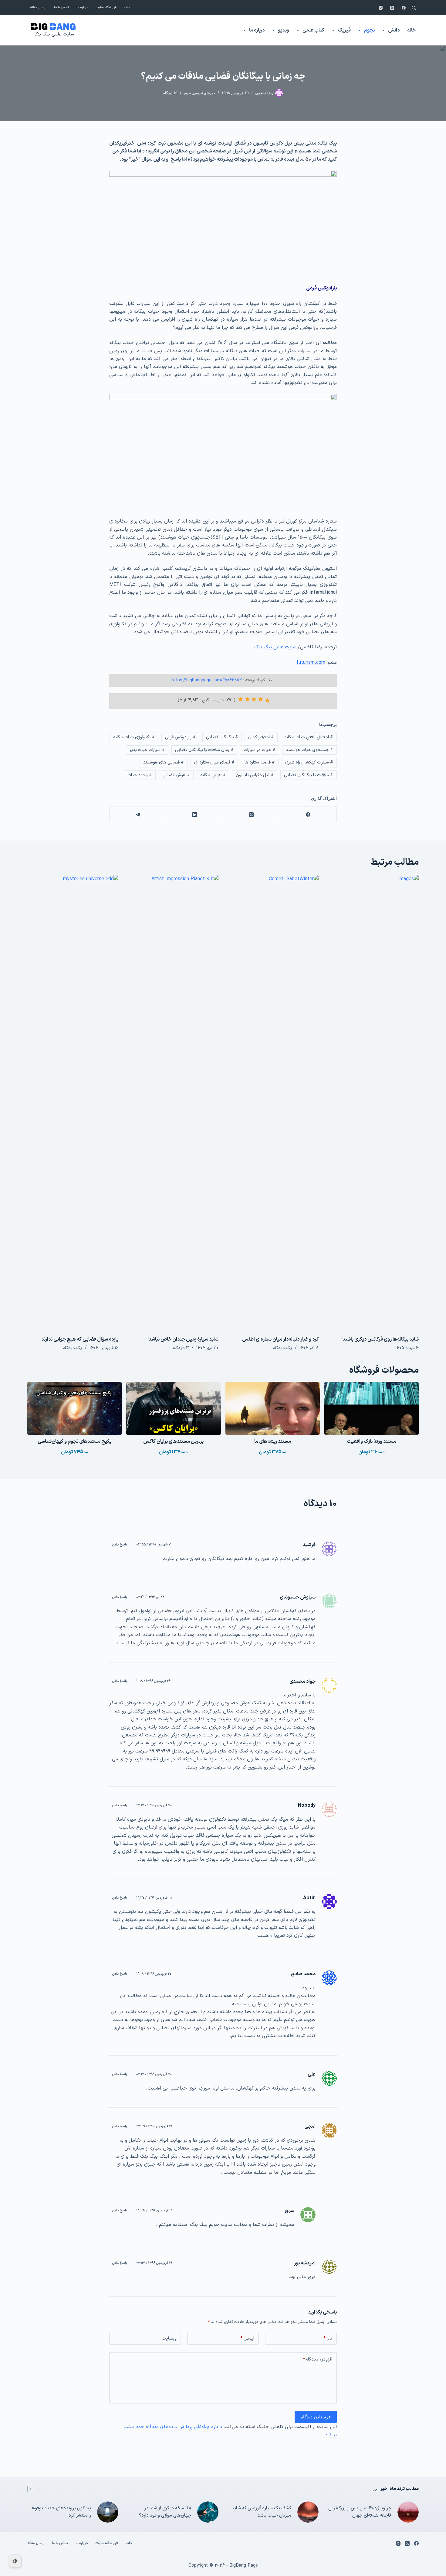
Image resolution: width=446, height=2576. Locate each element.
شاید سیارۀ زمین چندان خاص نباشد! (183, 1339)
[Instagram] (381, 8)
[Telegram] (138, 815)
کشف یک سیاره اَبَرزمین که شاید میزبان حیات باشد (261, 2512)
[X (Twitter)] (392, 8)
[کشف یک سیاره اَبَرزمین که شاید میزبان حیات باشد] (308, 2512)
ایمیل (247, 2339)
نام (328, 2339)
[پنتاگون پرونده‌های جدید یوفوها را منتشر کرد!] (108, 2512)
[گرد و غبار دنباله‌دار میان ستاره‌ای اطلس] (273, 1102)
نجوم (369, 30)
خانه (127, 7)
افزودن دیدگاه (318, 2359)
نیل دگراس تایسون (255, 775)
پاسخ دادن (120, 1545)
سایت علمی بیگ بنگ (54, 34)
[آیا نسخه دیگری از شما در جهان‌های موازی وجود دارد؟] (208, 2512)
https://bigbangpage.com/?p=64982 (207, 680)
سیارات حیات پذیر (147, 750)
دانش (394, 30)
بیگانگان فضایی (222, 737)
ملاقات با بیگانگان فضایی (309, 775)
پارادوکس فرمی (180, 737)
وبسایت (169, 2339)
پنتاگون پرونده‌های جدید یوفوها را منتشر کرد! (61, 2512)
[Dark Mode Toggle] (15, 2561)
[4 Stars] (247, 699)
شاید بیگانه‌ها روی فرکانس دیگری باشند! (380, 1339)
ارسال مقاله (38, 7)
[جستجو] (414, 8)
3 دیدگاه (181, 1348)
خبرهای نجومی (204, 93)
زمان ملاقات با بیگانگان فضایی (204, 750)
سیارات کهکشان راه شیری (309, 762)
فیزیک (344, 30)
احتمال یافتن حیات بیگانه (309, 737)
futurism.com (311, 663)
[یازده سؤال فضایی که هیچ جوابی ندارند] (73, 1102)
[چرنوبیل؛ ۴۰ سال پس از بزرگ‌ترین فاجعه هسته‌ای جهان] (408, 2512)
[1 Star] (267, 700)
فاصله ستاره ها (260, 762)
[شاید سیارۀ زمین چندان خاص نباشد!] (173, 1102)
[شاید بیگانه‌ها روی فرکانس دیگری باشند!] (373, 1102)
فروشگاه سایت (106, 7)
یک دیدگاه (283, 1348)
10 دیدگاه (170, 93)
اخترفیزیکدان (261, 737)
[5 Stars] (241, 699)
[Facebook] (404, 8)
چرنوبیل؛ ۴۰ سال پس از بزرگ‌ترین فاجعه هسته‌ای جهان (360, 2512)
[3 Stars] (254, 699)
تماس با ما (61, 7)
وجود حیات (140, 775)
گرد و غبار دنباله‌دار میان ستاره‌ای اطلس (280, 1339)
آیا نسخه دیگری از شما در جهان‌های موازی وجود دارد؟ (165, 2512)
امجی (310, 2127)
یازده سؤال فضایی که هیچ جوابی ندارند (80, 1339)
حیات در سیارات (260, 750)
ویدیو (284, 30)
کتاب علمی (313, 30)
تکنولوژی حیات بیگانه (134, 737)
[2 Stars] (261, 699)
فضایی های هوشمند (164, 762)
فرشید (309, 1545)
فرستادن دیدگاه (316, 2417)
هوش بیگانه (213, 775)
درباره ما (82, 7)
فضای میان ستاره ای (214, 762)
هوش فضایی (176, 775)
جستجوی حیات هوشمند (309, 750)
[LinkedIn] (194, 815)
